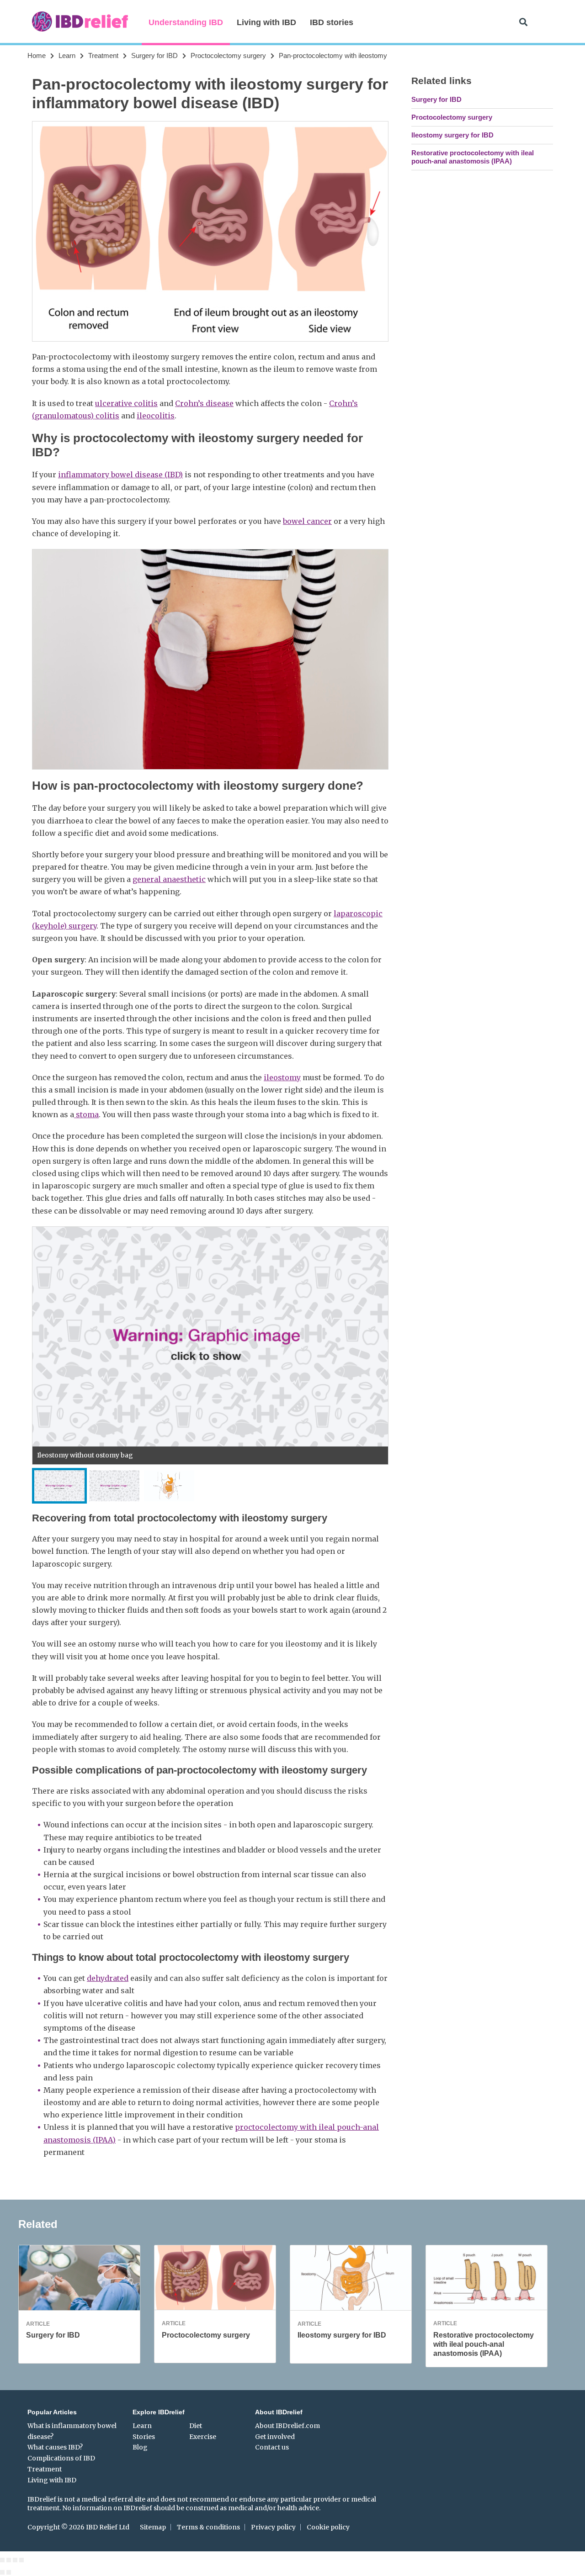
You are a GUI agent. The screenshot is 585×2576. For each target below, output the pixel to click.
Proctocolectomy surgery (228, 55)
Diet (196, 2426)
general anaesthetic (169, 879)
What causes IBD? (55, 2447)
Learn (67, 55)
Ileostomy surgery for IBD (452, 135)
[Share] (9, 2560)
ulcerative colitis (126, 403)
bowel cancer (307, 521)
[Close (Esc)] (2, 2560)
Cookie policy (328, 2527)
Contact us (272, 2447)
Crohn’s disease (204, 403)
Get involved (275, 2437)
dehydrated (108, 1978)
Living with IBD (266, 22)
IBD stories (332, 22)
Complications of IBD (61, 2458)
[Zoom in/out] (21, 2560)
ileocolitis (156, 416)
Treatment (103, 55)
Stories (144, 2437)
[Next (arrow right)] (9, 2572)
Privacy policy (273, 2527)
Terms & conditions (208, 2527)
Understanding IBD (186, 22)
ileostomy (282, 1077)
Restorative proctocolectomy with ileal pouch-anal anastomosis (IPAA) (473, 157)
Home (37, 55)
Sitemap (153, 2527)
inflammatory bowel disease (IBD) (120, 475)
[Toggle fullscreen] (15, 2560)
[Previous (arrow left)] (2, 2572)
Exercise (203, 2437)
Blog (140, 2447)
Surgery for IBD (154, 55)
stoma (86, 1114)
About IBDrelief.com (287, 2426)
